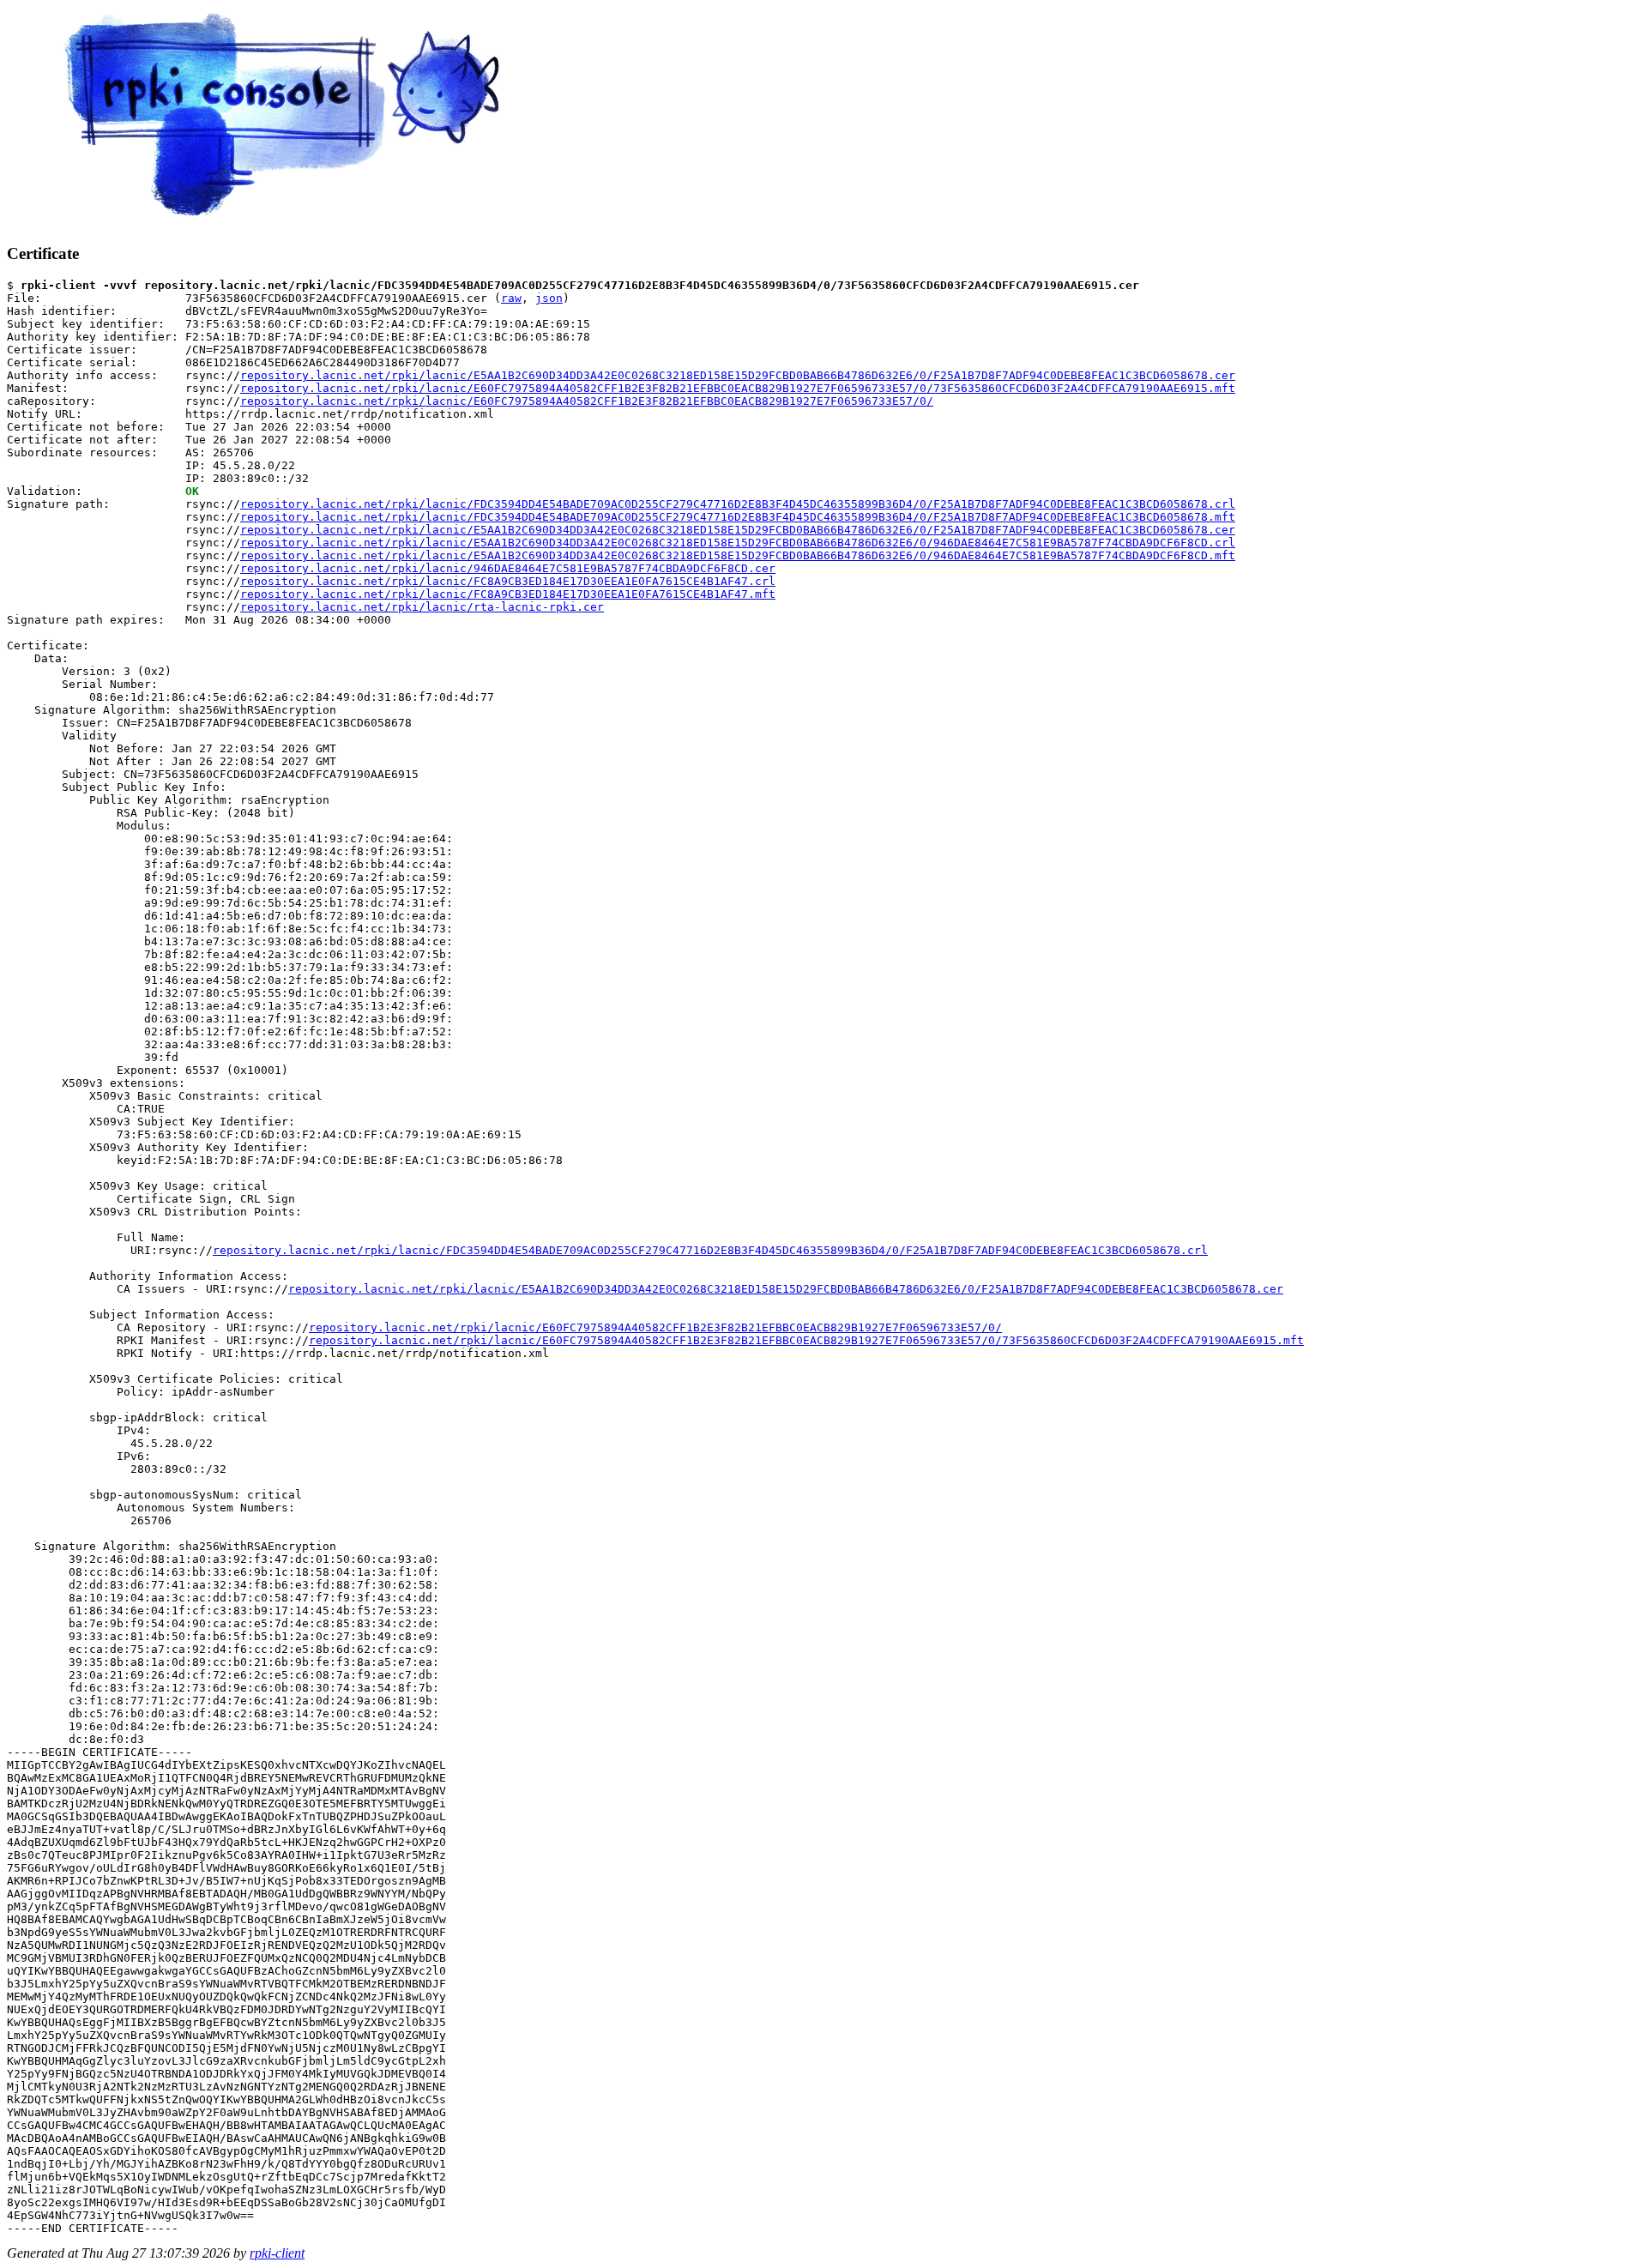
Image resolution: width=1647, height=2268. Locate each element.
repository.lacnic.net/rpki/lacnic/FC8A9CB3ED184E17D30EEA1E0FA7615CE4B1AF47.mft (508, 594)
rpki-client (277, 2253)
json (549, 298)
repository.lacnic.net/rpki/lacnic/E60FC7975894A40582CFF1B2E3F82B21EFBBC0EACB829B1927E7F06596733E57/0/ (587, 401)
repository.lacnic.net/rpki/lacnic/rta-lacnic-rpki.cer (422, 607)
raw (511, 298)
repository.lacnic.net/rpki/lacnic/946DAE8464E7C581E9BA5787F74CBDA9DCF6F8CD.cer (508, 568)
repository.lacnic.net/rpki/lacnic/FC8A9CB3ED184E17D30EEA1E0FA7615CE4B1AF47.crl (508, 581)
